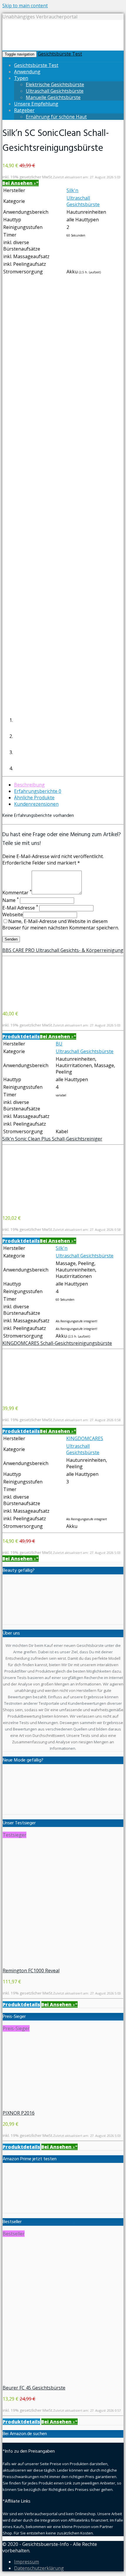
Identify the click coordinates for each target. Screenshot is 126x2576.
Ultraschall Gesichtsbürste (55, 91)
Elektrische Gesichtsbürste (55, 84)
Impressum (27, 2562)
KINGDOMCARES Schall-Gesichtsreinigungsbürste (57, 1343)
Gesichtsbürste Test (60, 54)
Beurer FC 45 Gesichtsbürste (34, 2388)
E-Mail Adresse (20, 908)
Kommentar (17, 893)
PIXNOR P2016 (19, 2113)
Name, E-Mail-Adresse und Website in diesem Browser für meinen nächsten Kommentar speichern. (61, 924)
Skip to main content (25, 6)
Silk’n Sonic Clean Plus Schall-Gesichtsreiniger (52, 1139)
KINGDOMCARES (85, 1438)
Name (11, 900)
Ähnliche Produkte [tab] (34, 798)
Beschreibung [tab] (29, 785)
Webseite (13, 915)
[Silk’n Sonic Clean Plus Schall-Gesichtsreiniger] (26, 1207)
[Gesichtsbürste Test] (61, 47)
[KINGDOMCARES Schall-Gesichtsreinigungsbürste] (26, 1397)
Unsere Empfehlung (36, 104)
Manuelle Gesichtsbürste (53, 97)
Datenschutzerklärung (39, 2568)
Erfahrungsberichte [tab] (38, 791)
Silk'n (72, 190)
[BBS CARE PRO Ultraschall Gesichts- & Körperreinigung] (26, 1003)
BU (59, 1044)
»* (21, 183)
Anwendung (27, 72)
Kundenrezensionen (36, 804)
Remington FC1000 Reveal (31, 1971)
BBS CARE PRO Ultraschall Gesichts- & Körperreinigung (63, 950)
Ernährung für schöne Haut (56, 117)
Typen (21, 78)
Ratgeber (24, 110)
